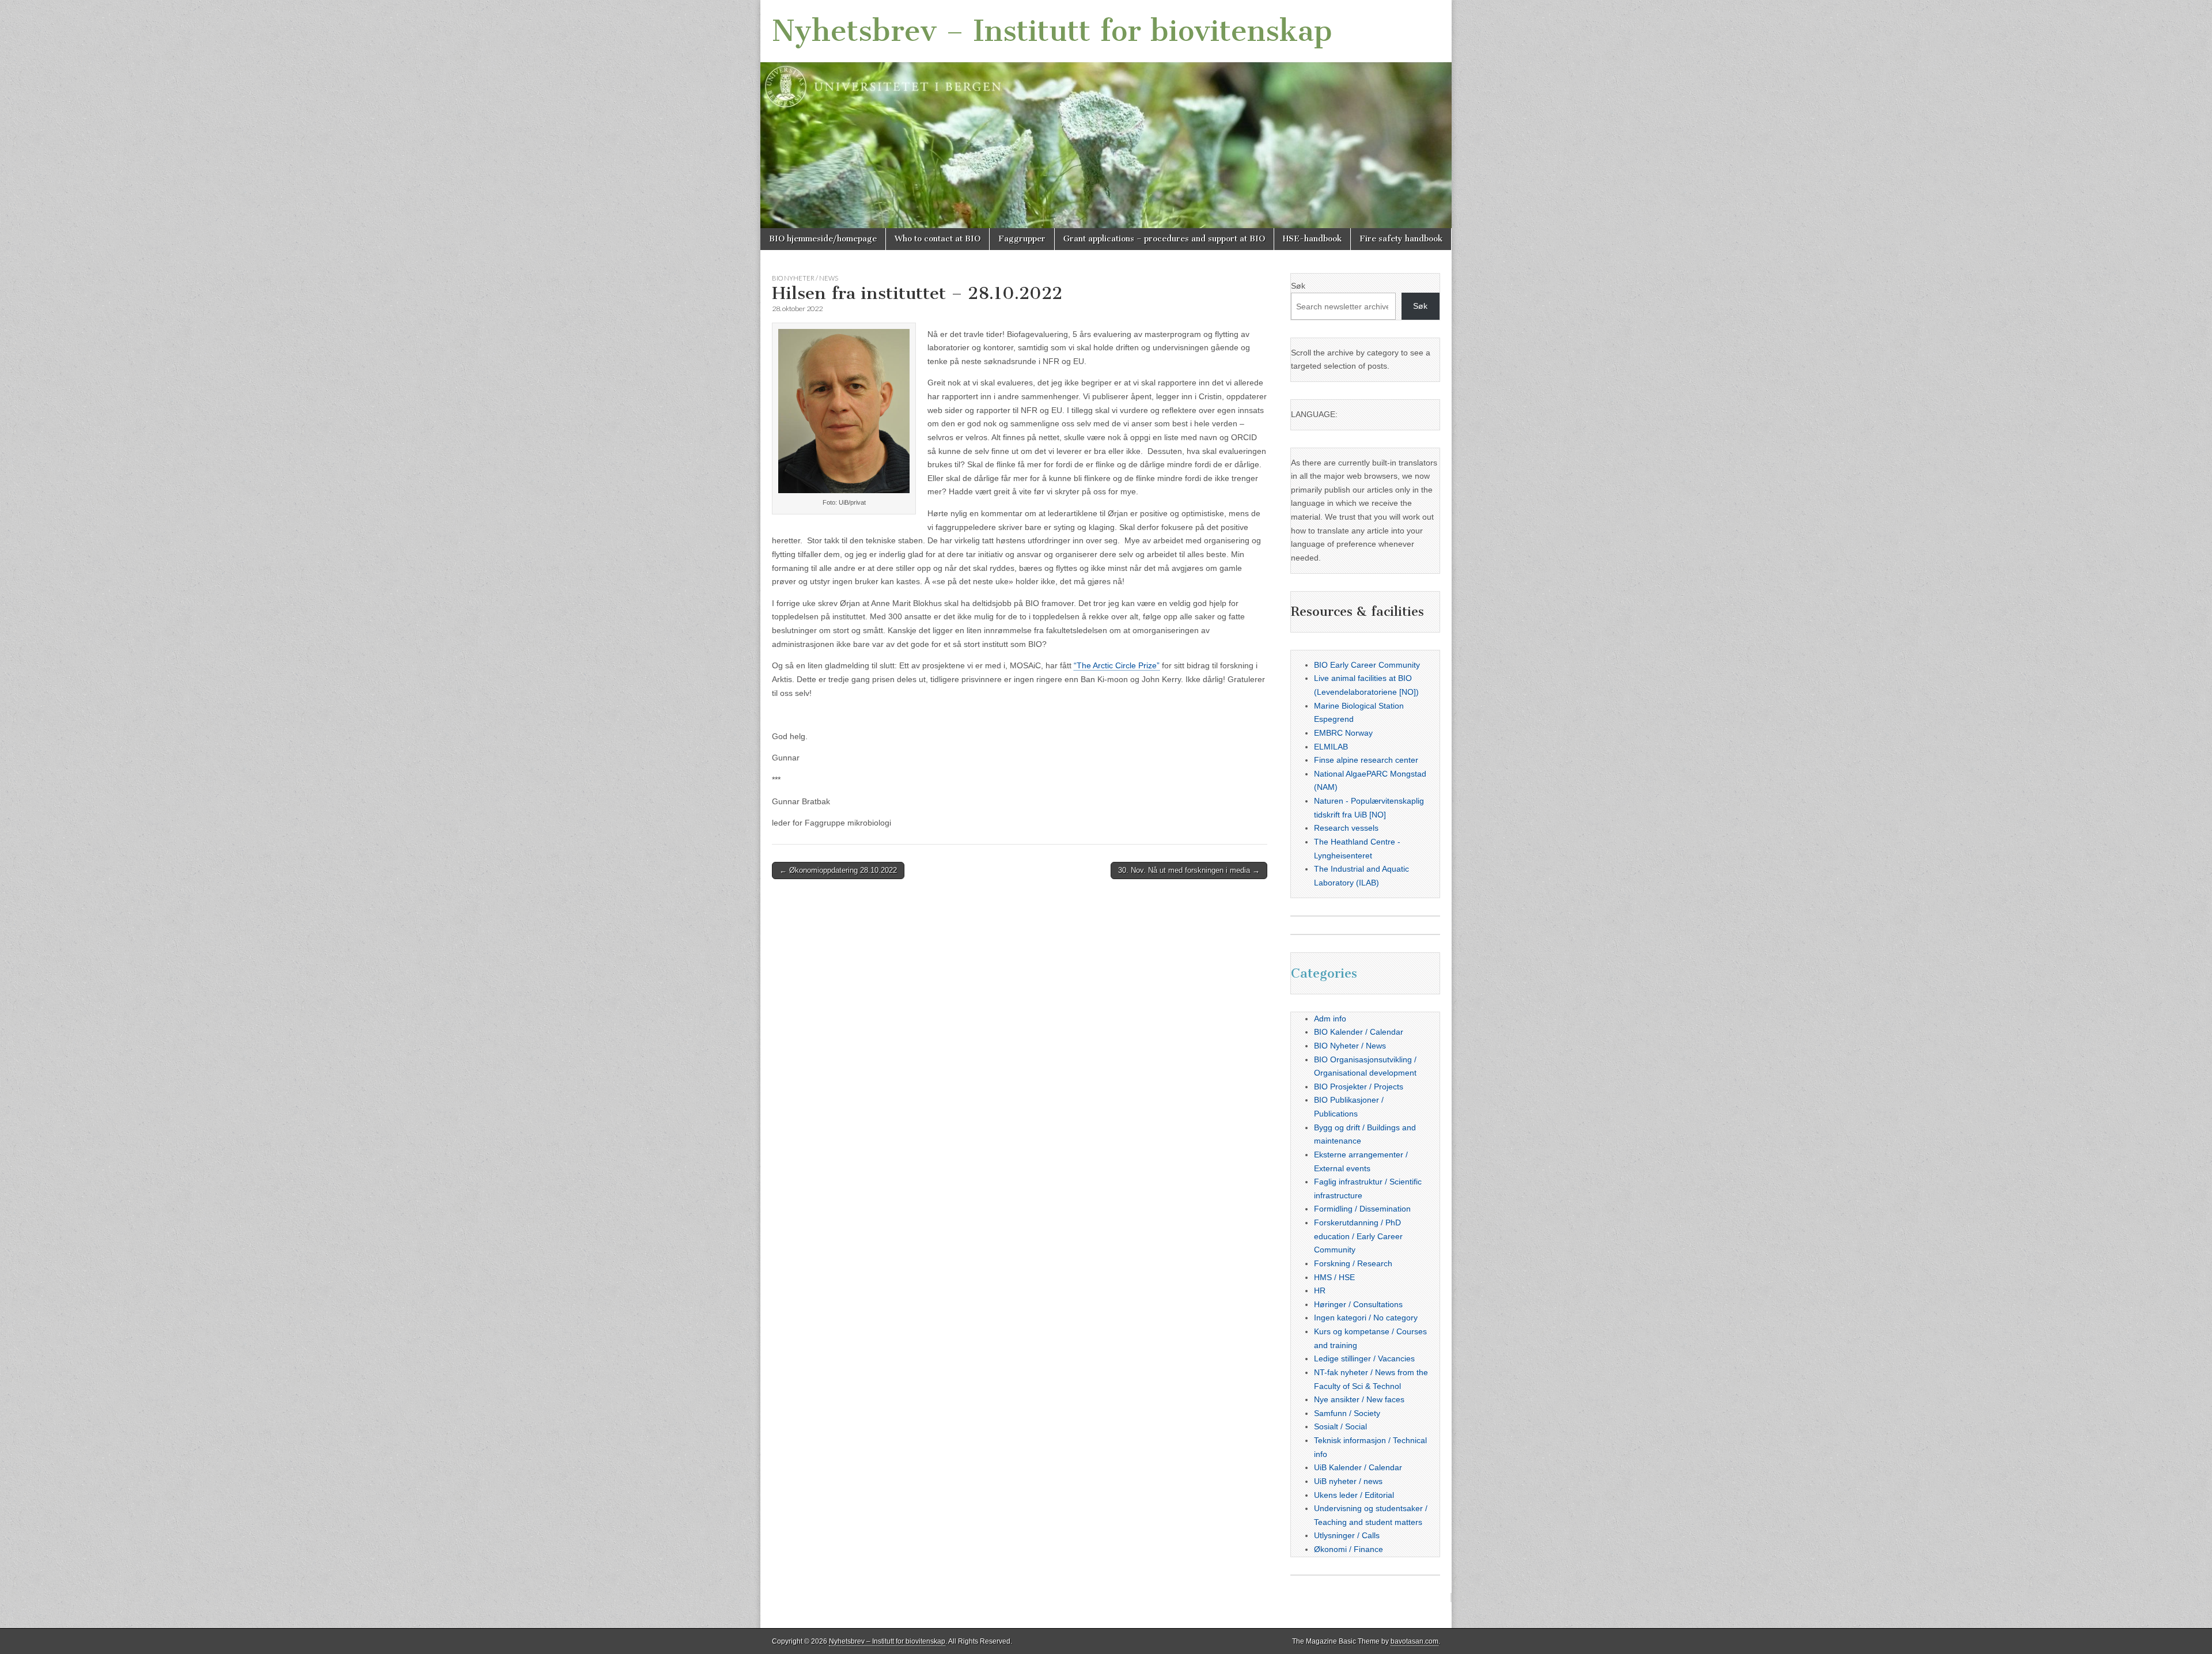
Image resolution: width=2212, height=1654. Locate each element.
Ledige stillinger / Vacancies (1364, 1358)
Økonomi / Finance (1349, 1549)
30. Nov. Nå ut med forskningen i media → (1189, 870)
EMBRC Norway (1343, 733)
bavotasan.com (1414, 1641)
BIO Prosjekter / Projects (1359, 1087)
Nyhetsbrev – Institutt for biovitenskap (1052, 31)
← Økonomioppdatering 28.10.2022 (838, 870)
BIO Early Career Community (1367, 665)
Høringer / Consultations (1358, 1304)
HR (1320, 1290)
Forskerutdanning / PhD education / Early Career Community (1358, 1236)
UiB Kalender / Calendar (1358, 1467)
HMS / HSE (1334, 1277)
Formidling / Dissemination (1362, 1209)
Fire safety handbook (1401, 239)
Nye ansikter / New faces (1359, 1399)
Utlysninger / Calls (1347, 1535)
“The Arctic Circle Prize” (1117, 665)
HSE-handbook (1312, 239)
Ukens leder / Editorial (1354, 1495)
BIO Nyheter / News (805, 278)
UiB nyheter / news (1348, 1481)
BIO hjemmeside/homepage (823, 239)
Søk (1298, 286)
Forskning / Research (1353, 1263)
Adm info (1330, 1019)
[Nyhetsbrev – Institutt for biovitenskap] (1106, 114)
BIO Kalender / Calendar (1359, 1032)
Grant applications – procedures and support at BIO (1164, 239)
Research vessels (1346, 828)
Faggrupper (1022, 239)
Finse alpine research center (1366, 760)
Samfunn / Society (1347, 1413)
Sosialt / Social (1340, 1426)
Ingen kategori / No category (1366, 1318)
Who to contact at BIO (938, 239)
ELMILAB (1331, 747)
